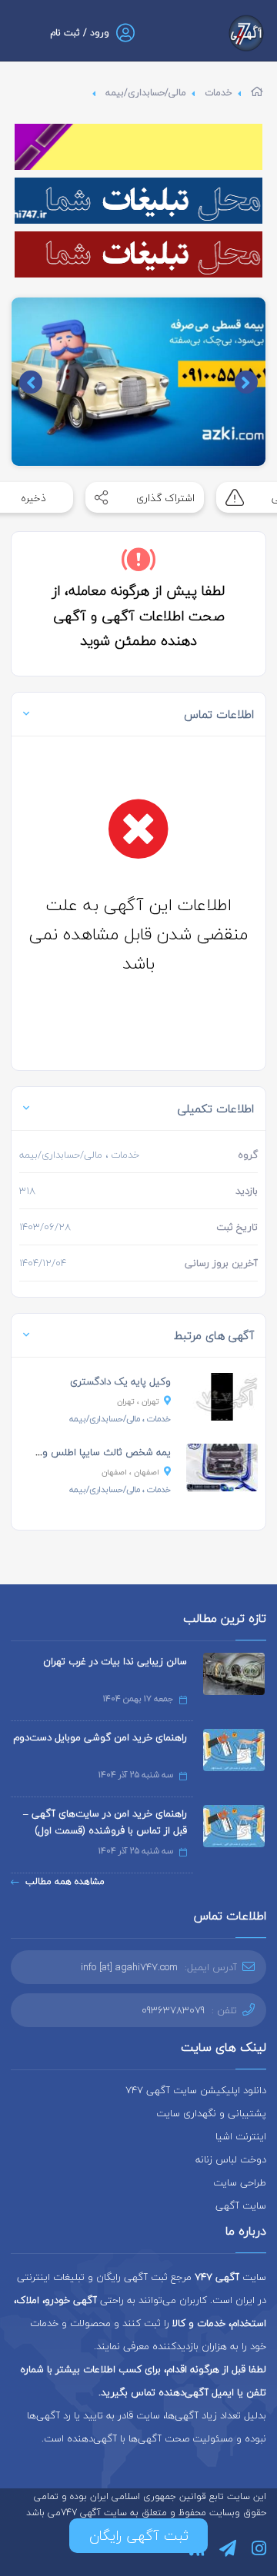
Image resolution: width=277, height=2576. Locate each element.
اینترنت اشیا (241, 2136)
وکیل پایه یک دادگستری (120, 1381)
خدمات (219, 93)
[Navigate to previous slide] (246, 382)
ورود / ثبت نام (80, 33)
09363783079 (173, 2010)
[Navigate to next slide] (31, 382)
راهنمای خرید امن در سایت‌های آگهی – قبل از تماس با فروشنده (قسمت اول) (105, 1822)
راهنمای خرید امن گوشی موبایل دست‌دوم (100, 1737)
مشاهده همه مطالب (65, 1881)
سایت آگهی (241, 2205)
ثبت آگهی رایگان (139, 2536)
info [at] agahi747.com (129, 1967)
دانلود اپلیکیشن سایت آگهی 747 (196, 2090)
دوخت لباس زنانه (231, 2159)
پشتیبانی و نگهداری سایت (211, 2113)
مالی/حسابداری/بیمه (146, 93)
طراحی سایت (240, 2182)
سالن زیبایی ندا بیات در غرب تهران (115, 1661)
